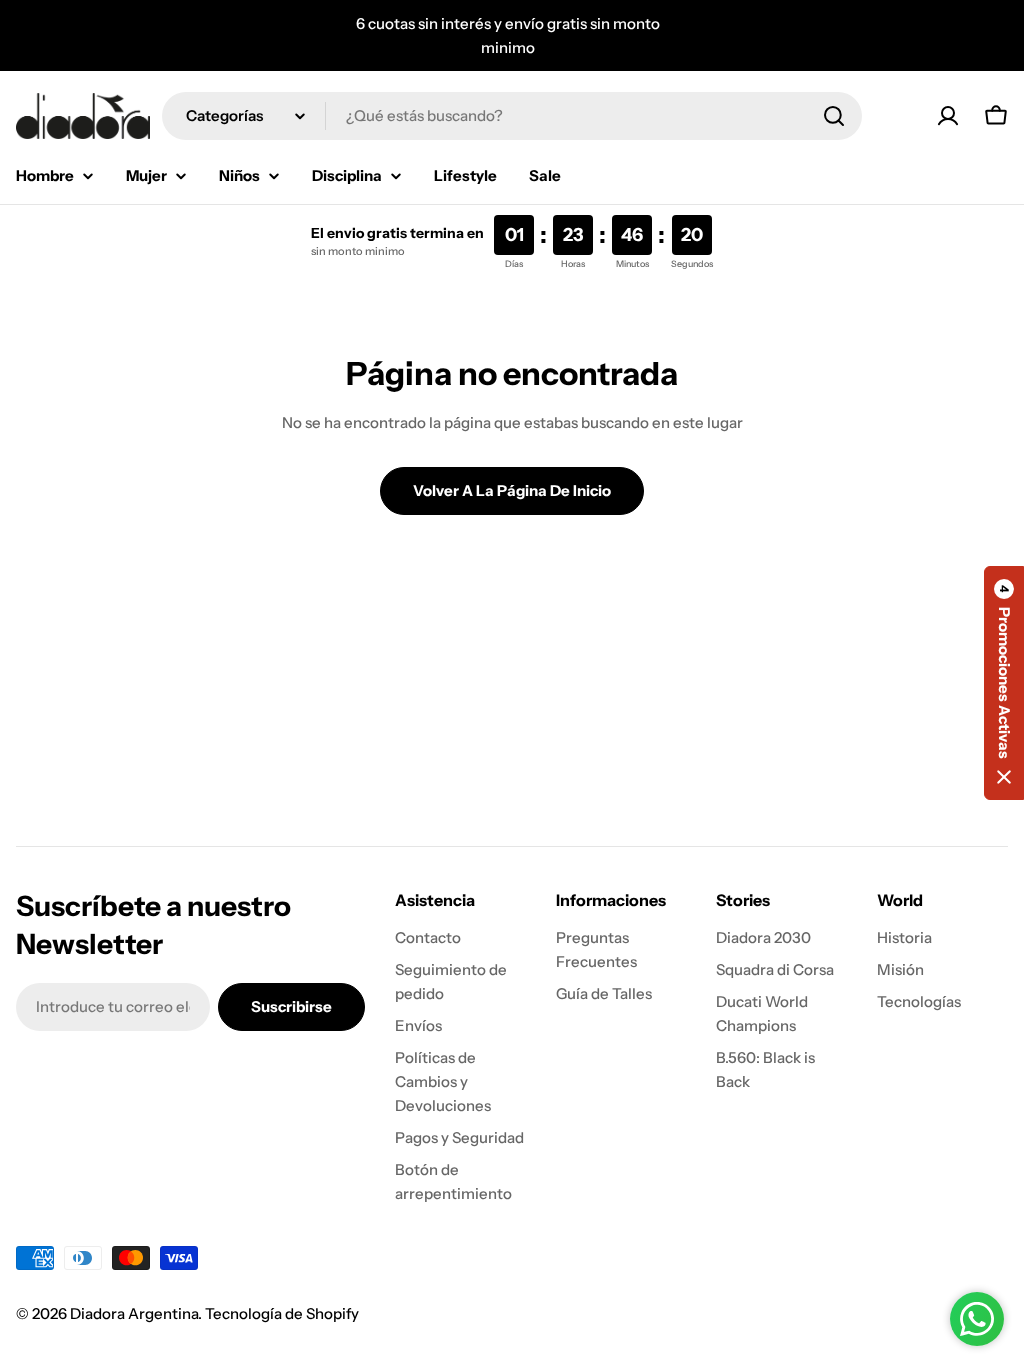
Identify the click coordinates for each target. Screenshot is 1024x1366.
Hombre (45, 175)
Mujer (146, 175)
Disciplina (347, 175)
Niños (239, 175)
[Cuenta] (948, 116)
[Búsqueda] (834, 116)
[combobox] (512, 116)
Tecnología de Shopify (282, 1313)
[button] (1004, 683)
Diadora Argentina (134, 1313)
